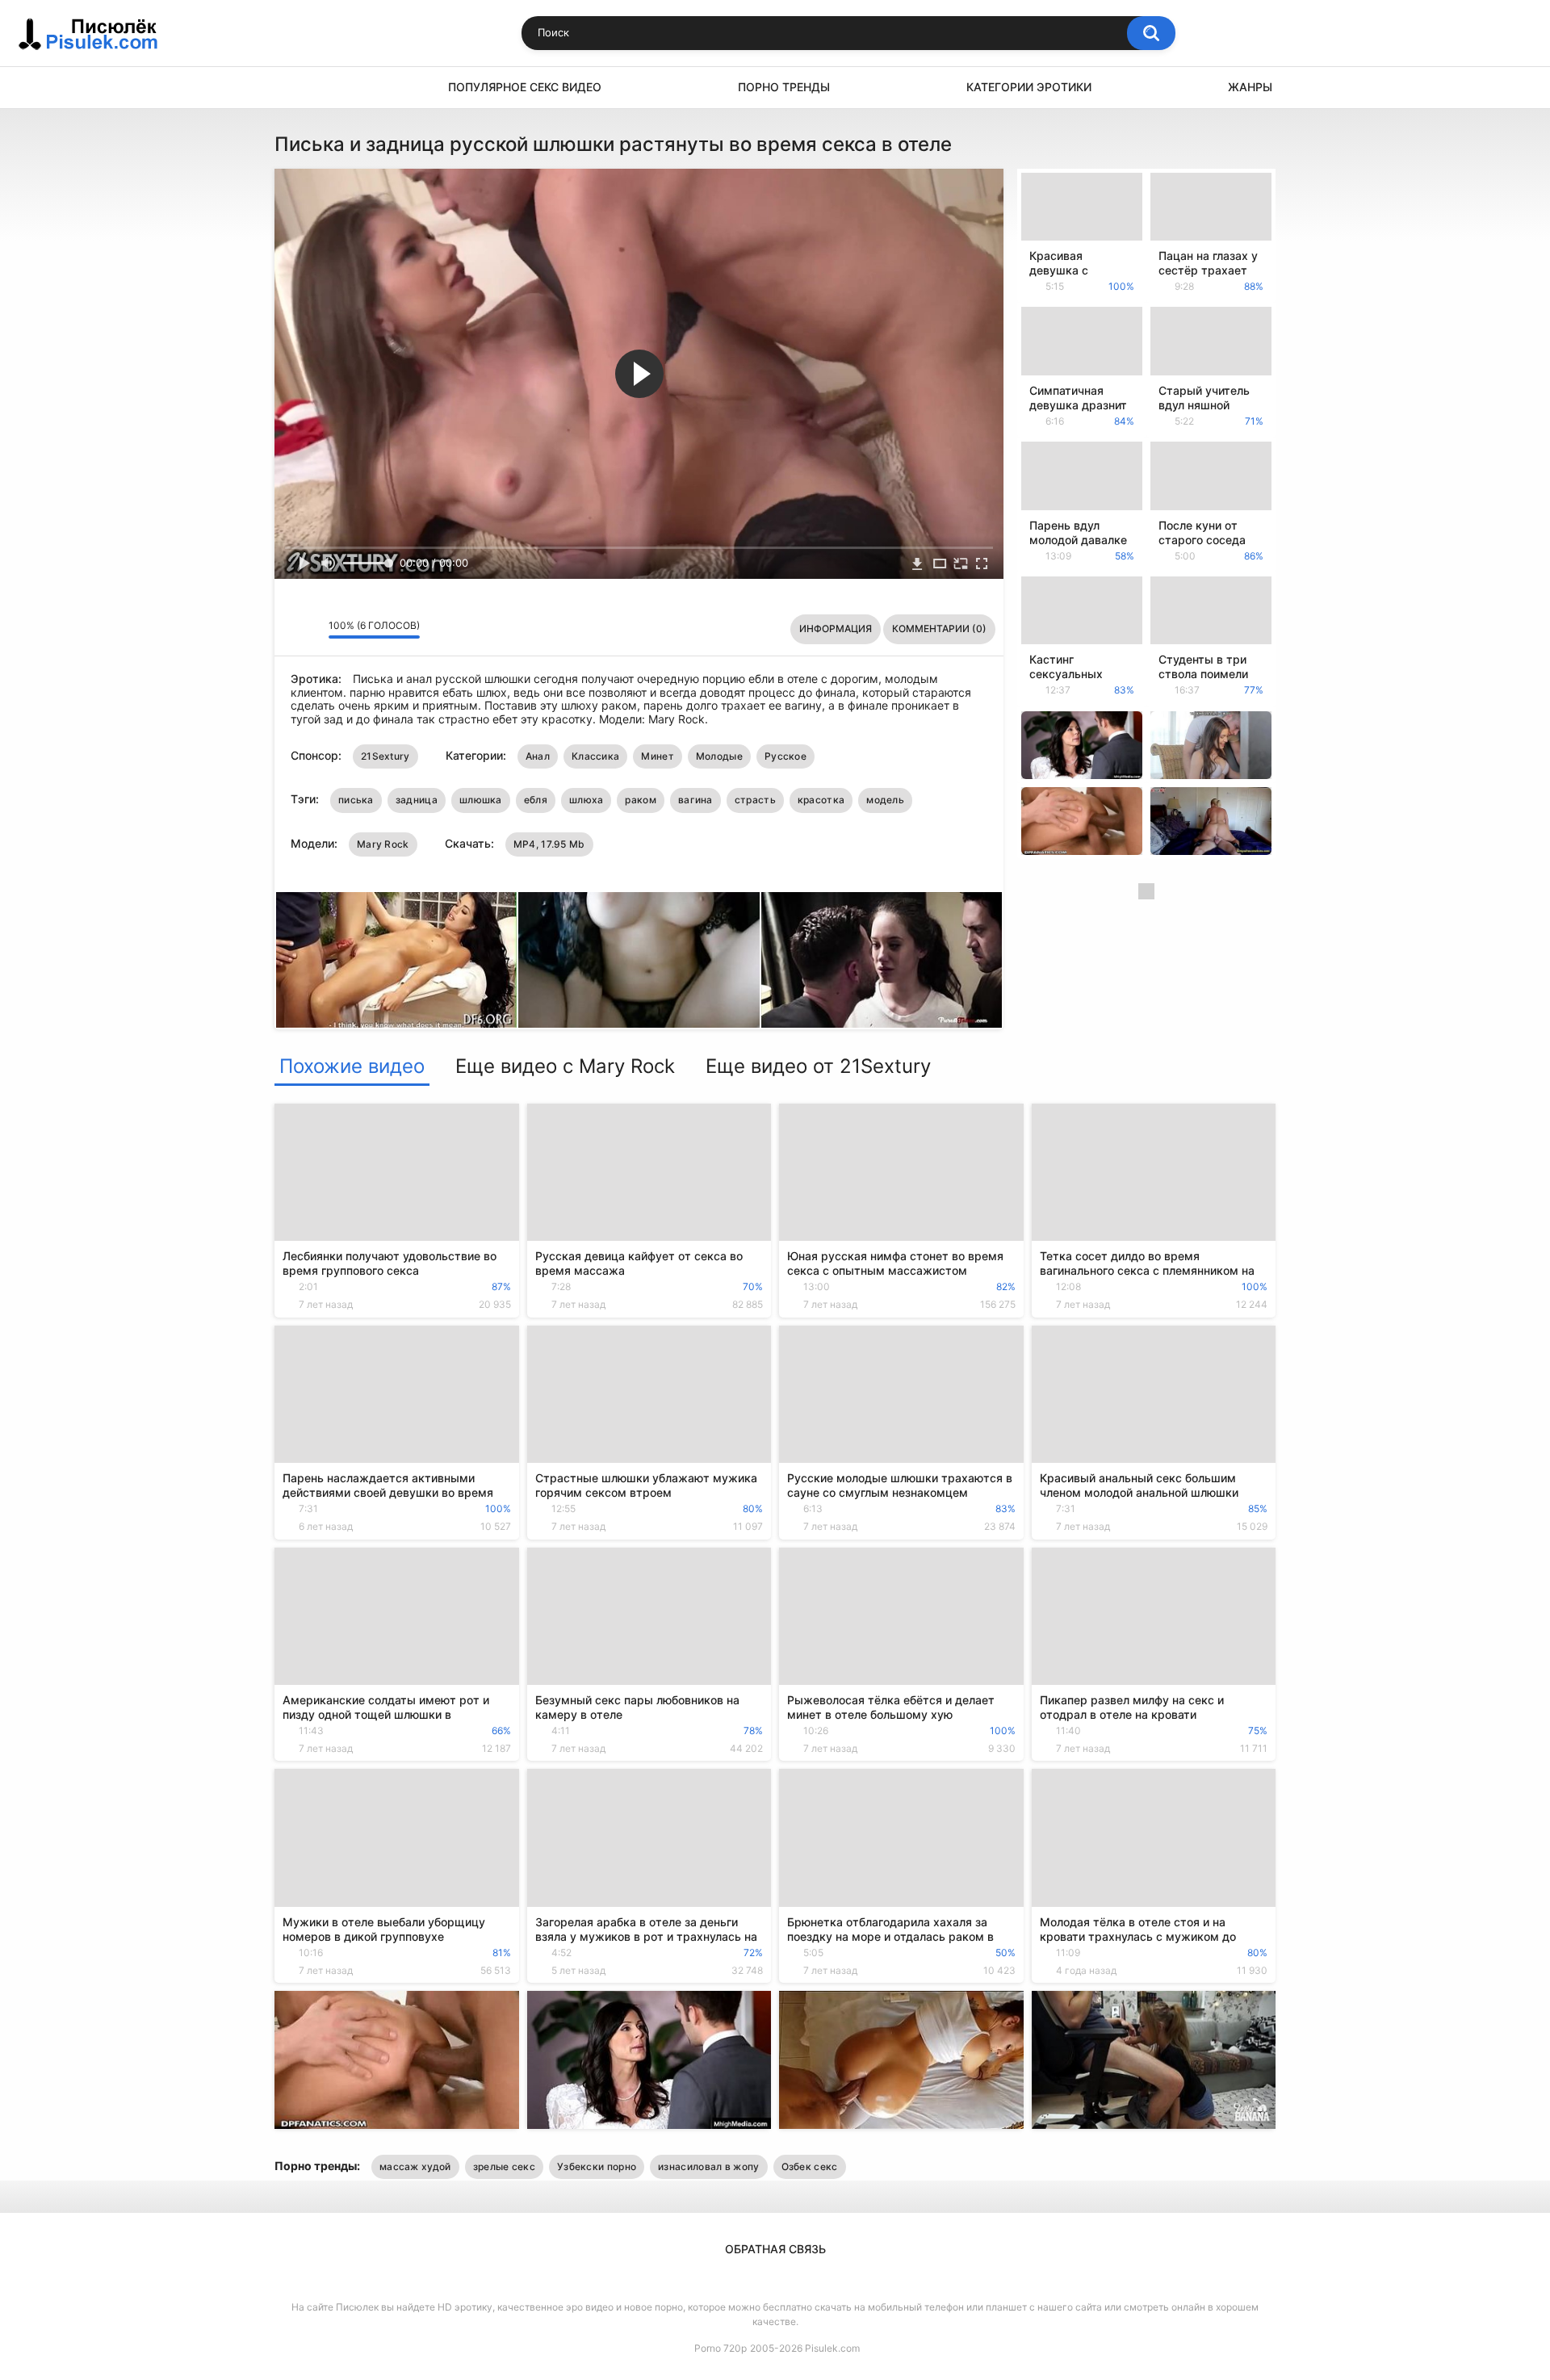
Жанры (1250, 87)
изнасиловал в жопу (708, 2166)
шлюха (586, 800)
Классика (595, 756)
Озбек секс (810, 2166)
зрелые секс (504, 2166)
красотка (821, 800)
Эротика (295, 88)
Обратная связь (775, 2249)
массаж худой (415, 2166)
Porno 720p (721, 2348)
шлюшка (481, 800)
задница (417, 800)
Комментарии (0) (939, 629)
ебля (536, 800)
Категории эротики (1029, 87)
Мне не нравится (312, 630)
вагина (695, 800)
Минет (658, 756)
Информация (836, 629)
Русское (785, 756)
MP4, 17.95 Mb (549, 844)
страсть (755, 800)
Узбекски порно (597, 2166)
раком (641, 800)
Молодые (719, 756)
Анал (538, 756)
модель (885, 800)
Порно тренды (784, 87)
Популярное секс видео (525, 87)
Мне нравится (291, 630)
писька (356, 800)
